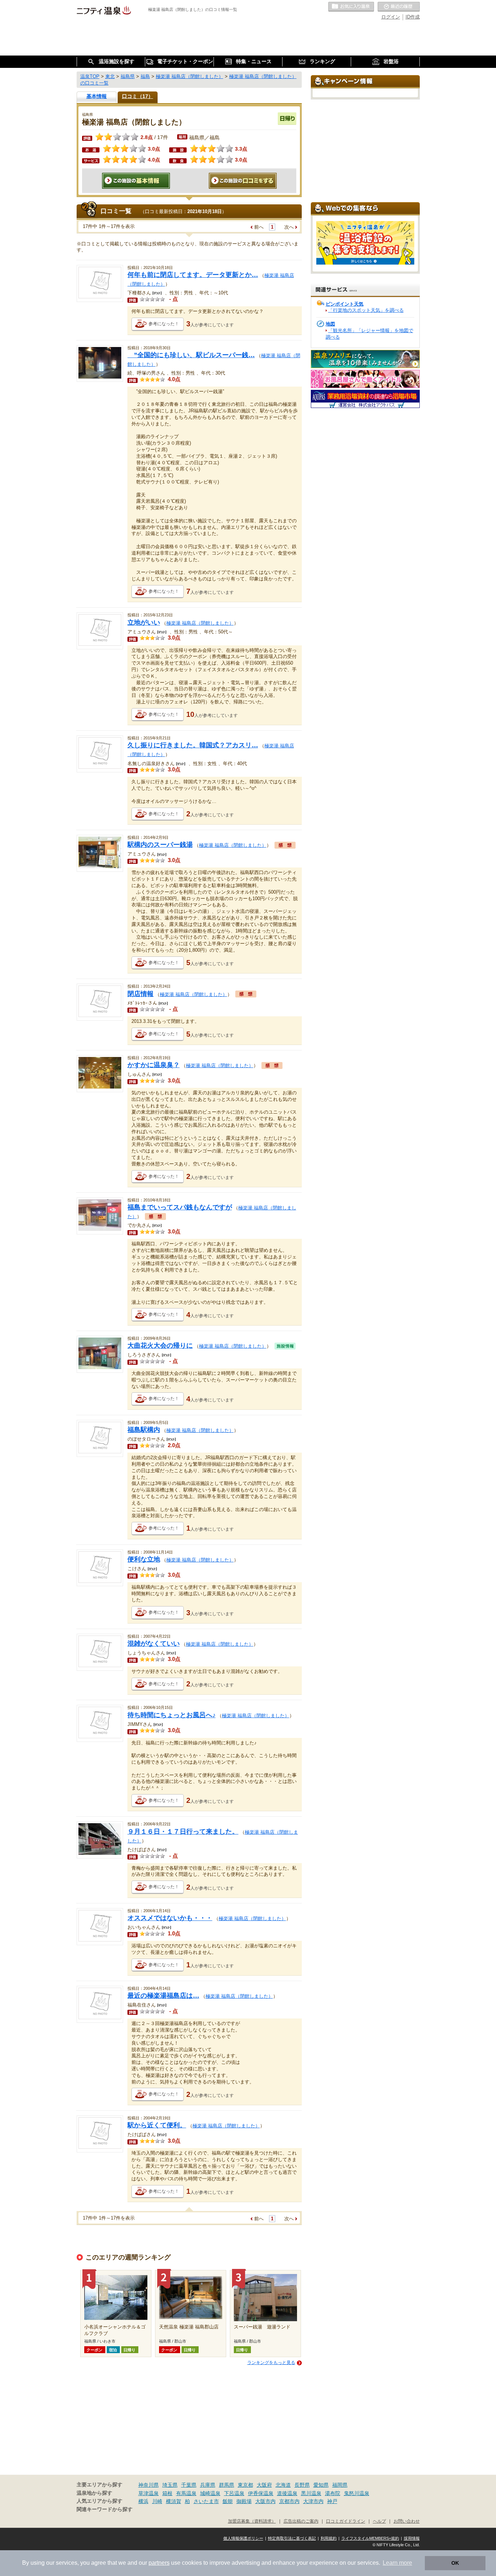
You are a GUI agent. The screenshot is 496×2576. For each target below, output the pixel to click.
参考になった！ (164, 324)
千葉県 (189, 2485)
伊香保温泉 (261, 2493)
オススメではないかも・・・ (170, 1918)
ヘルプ (379, 2521)
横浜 (143, 2501)
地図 (330, 324)
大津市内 (313, 2501)
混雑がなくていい (154, 1644)
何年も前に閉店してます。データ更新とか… (193, 275)
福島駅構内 (144, 1430)
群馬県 (227, 2485)
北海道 (283, 2485)
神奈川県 (149, 2485)
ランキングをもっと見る (271, 2363)
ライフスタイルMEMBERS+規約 (370, 2538)
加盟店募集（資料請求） (252, 2521)
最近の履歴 (399, 7)
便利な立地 (144, 1559)
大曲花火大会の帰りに (160, 1346)
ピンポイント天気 (345, 304)
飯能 (228, 2501)
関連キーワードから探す (105, 2509)
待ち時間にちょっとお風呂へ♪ (172, 1715)
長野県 (302, 2485)
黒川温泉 (311, 2493)
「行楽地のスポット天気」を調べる (366, 310)
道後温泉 (287, 2493)
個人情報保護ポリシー (243, 2538)
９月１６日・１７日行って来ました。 (183, 1832)
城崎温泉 (210, 2493)
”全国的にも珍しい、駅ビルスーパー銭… (191, 355)
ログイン (391, 17)
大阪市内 (265, 2501)
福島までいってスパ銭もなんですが (180, 1207)
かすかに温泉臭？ (154, 1065)
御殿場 (244, 2501)
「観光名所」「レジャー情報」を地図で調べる (369, 334)
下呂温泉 (234, 2493)
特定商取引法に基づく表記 (292, 2538)
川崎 (157, 2501)
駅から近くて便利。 (157, 2125)
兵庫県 (208, 2485)
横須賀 (174, 2501)
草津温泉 (149, 2493)
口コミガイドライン (346, 2521)
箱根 (167, 2493)
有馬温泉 (186, 2493)
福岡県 (340, 2485)
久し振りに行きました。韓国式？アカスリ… (193, 745)
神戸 (332, 2501)
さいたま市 (206, 2501)
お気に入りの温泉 (351, 7)
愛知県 (321, 2485)
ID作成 (413, 17)
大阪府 (264, 2485)
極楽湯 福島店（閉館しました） (200, 623)
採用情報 (412, 2538)
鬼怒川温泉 (357, 2493)
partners (159, 2563)
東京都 (245, 2485)
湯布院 (333, 2493)
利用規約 (329, 2538)
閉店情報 (141, 994)
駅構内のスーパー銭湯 (160, 845)
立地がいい (144, 622)
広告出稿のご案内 (301, 2521)
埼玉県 (170, 2485)
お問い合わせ (407, 2521)
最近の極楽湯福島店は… (163, 1996)
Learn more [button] (397, 2563)
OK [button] (455, 2563)
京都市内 (289, 2501)
